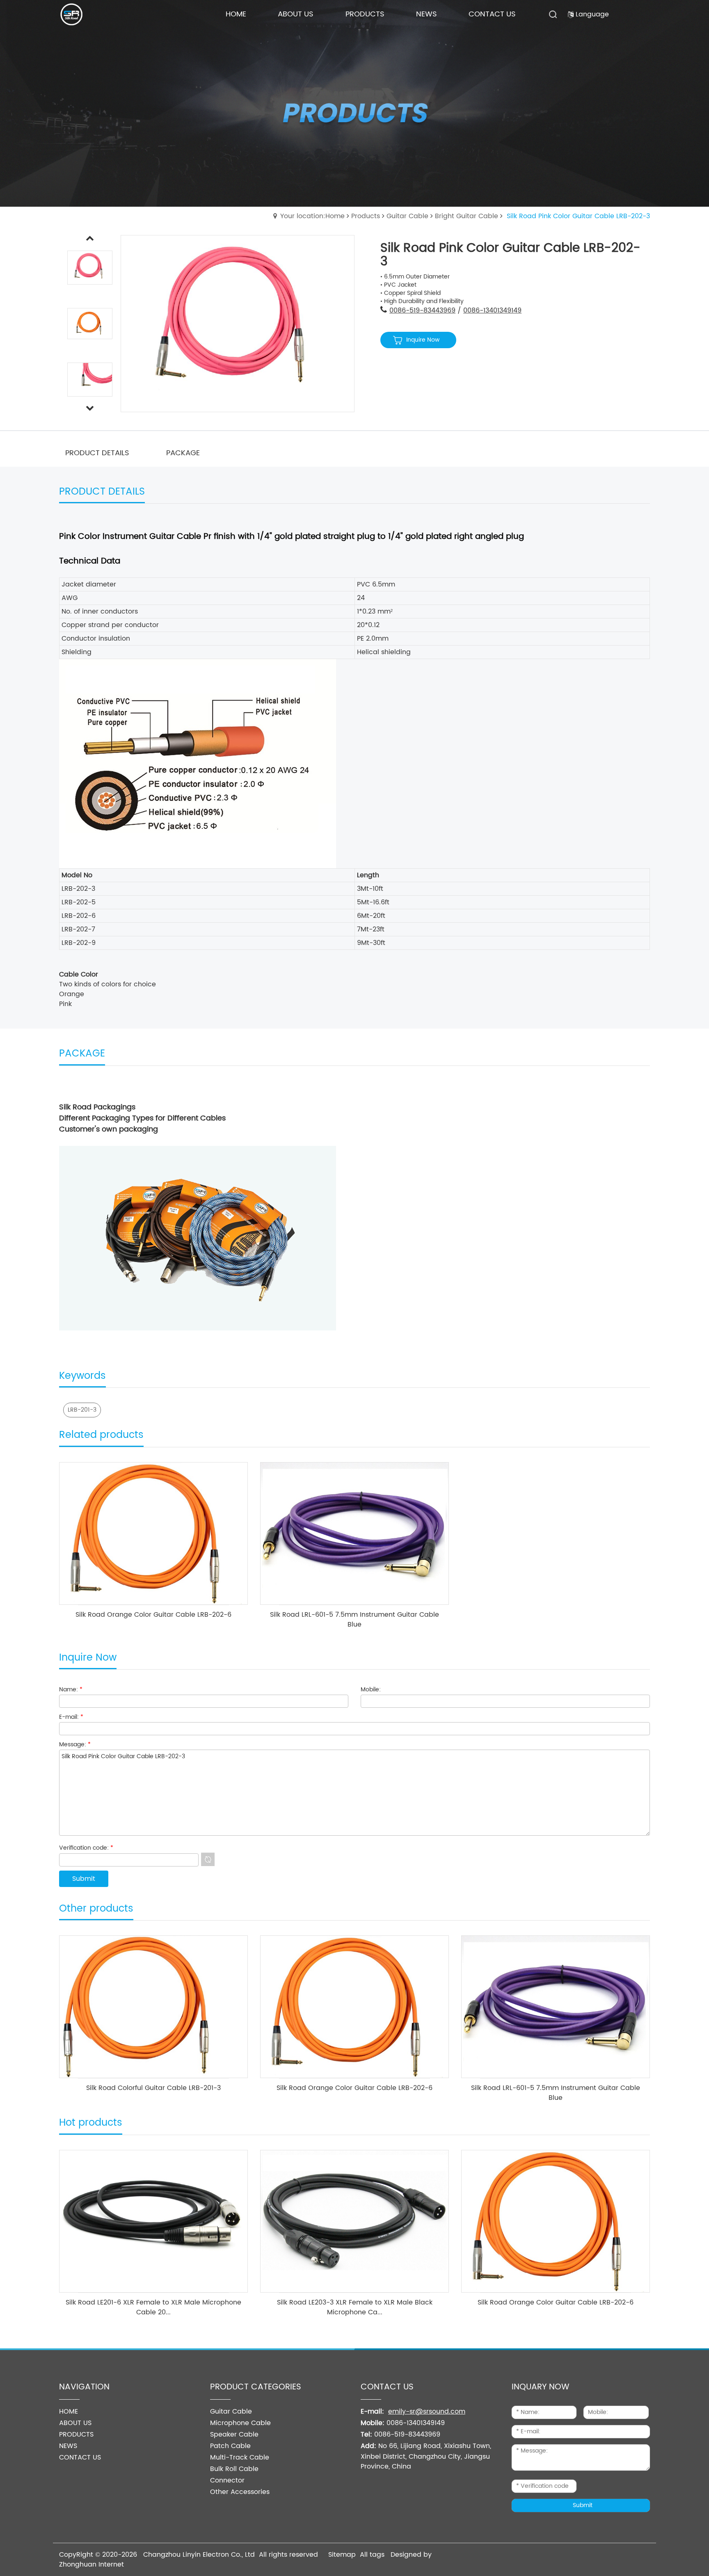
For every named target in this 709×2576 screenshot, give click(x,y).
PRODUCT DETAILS (97, 453)
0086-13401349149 (492, 310)
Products (366, 216)
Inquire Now (423, 340)
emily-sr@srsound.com (427, 2412)
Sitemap (342, 2555)
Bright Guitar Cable (467, 216)
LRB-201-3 (82, 1410)
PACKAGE (183, 453)
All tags (372, 2555)
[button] (90, 408)
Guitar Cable (407, 216)
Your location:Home (312, 216)
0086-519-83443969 (422, 310)
